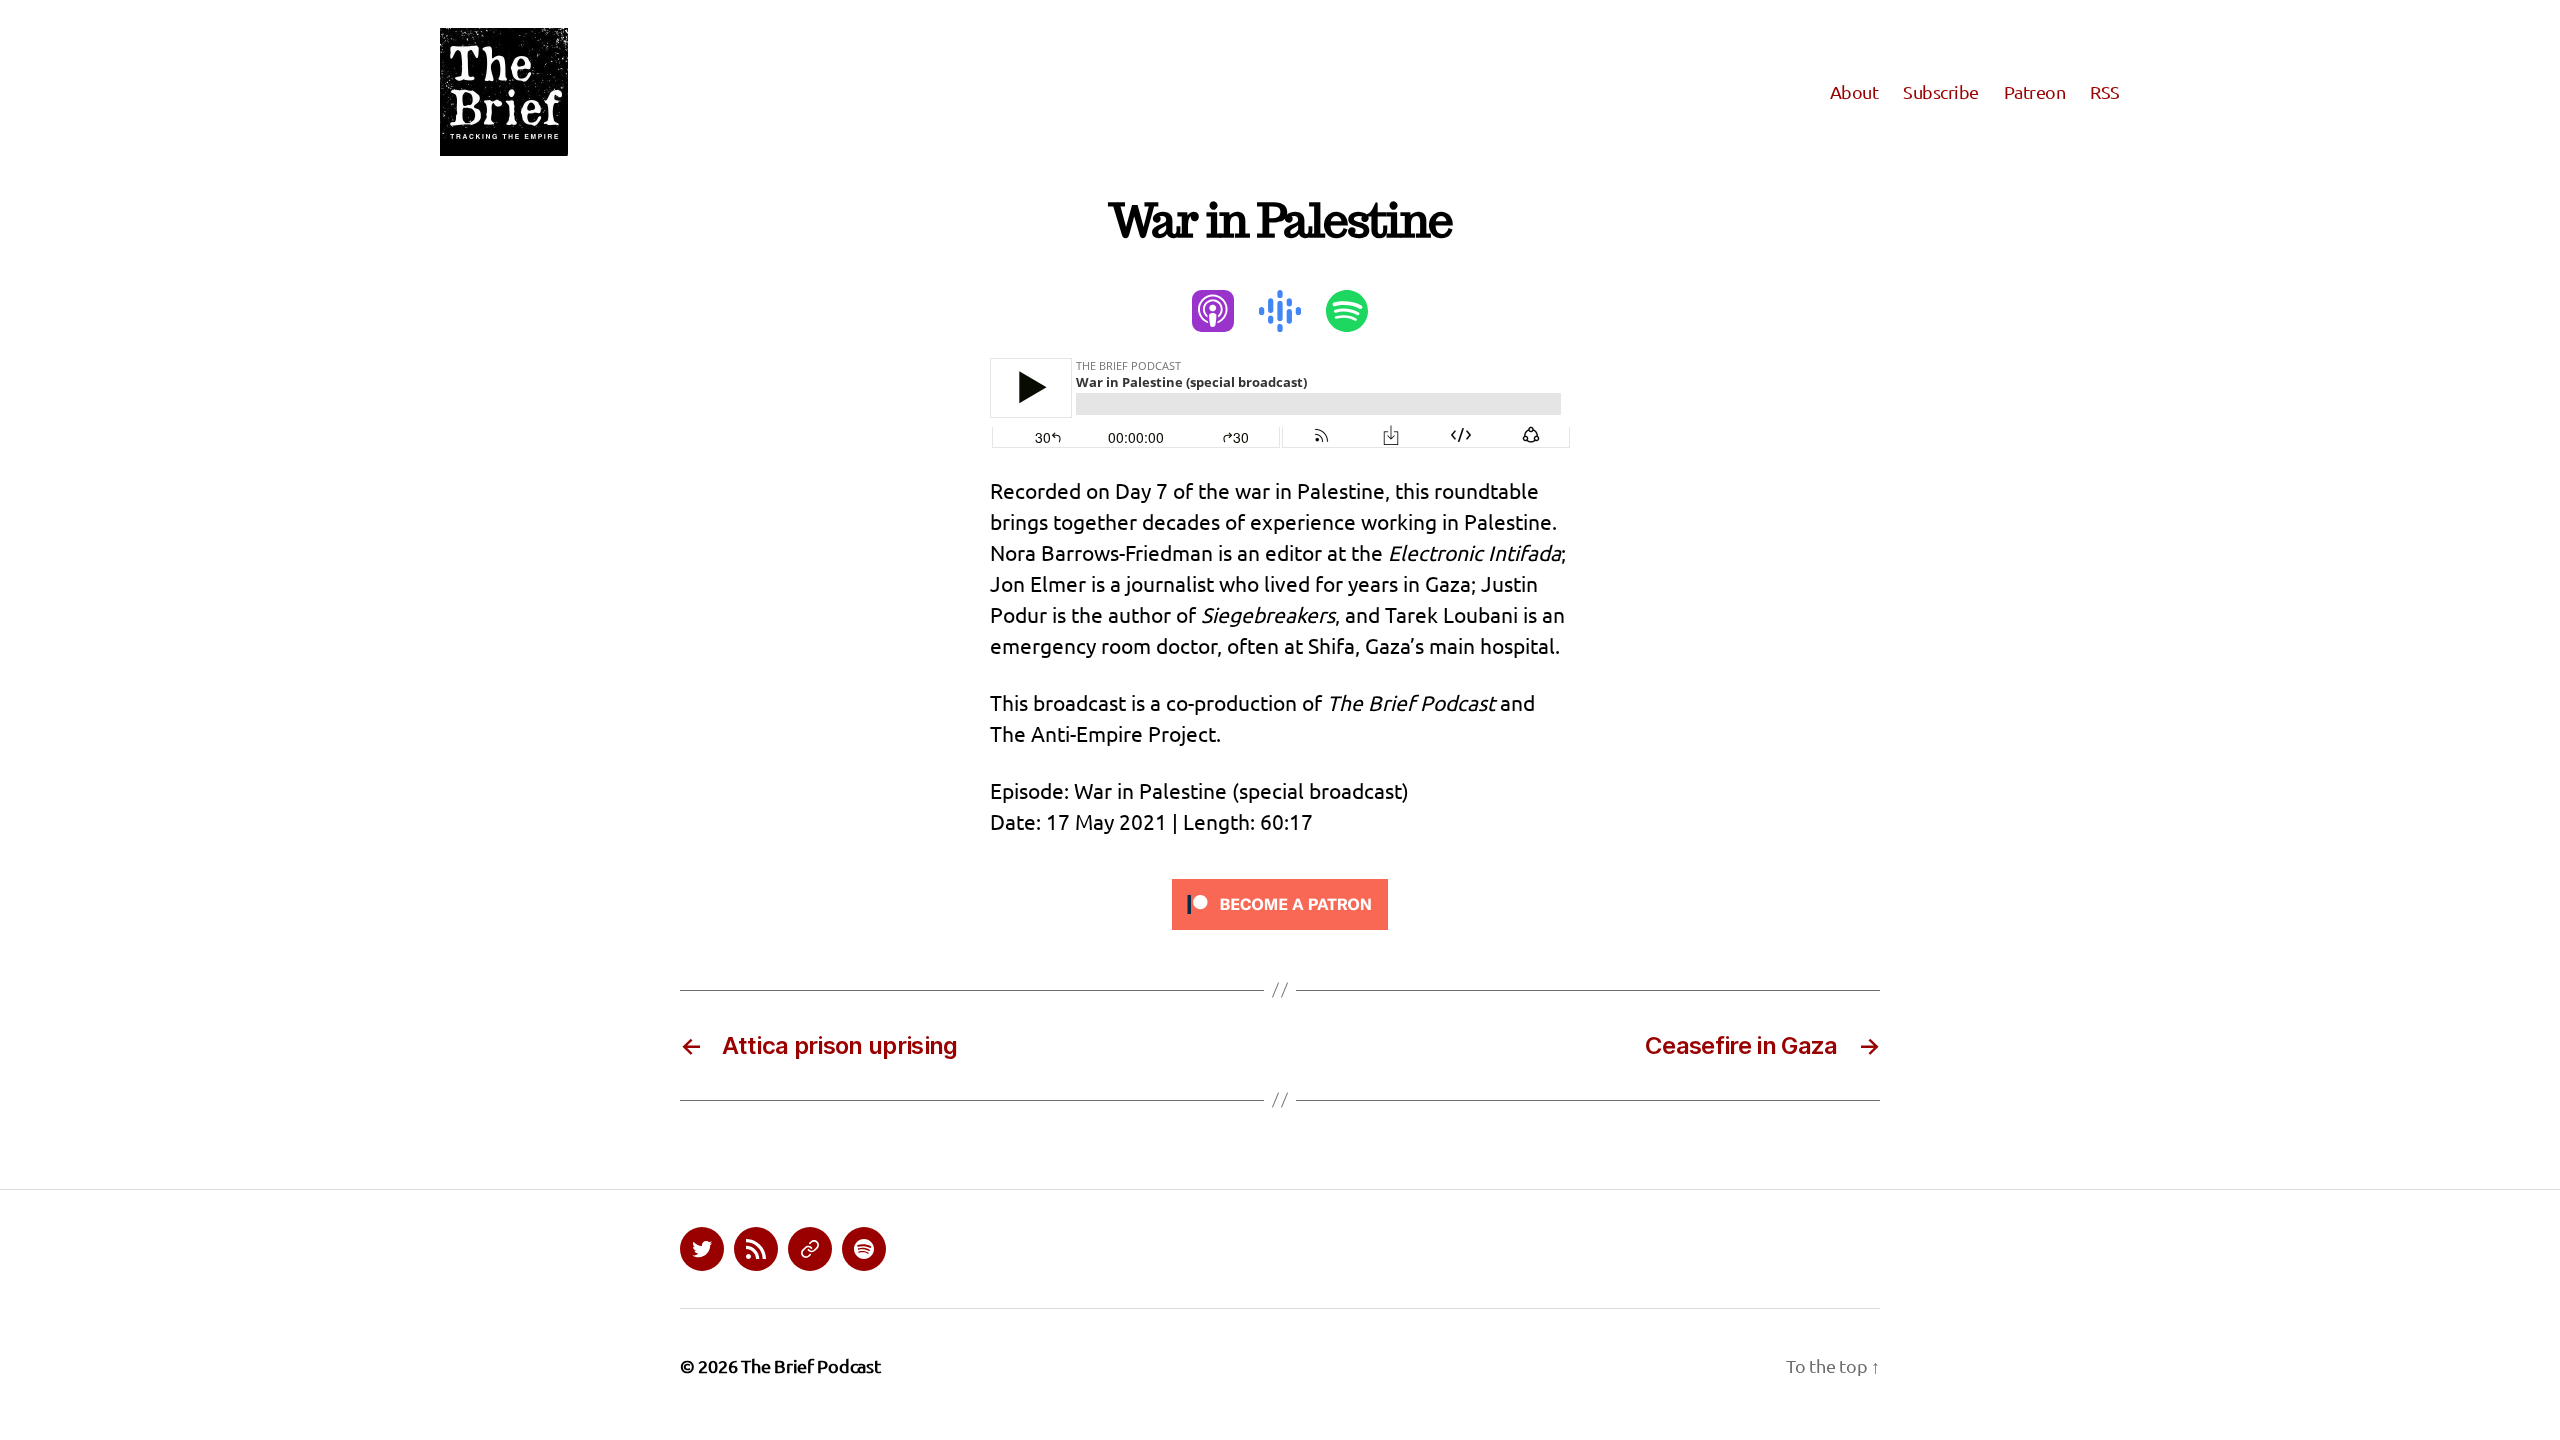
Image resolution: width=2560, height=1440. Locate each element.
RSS (2105, 91)
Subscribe (1941, 91)
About (1854, 91)
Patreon (2035, 91)
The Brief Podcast (810, 1365)
